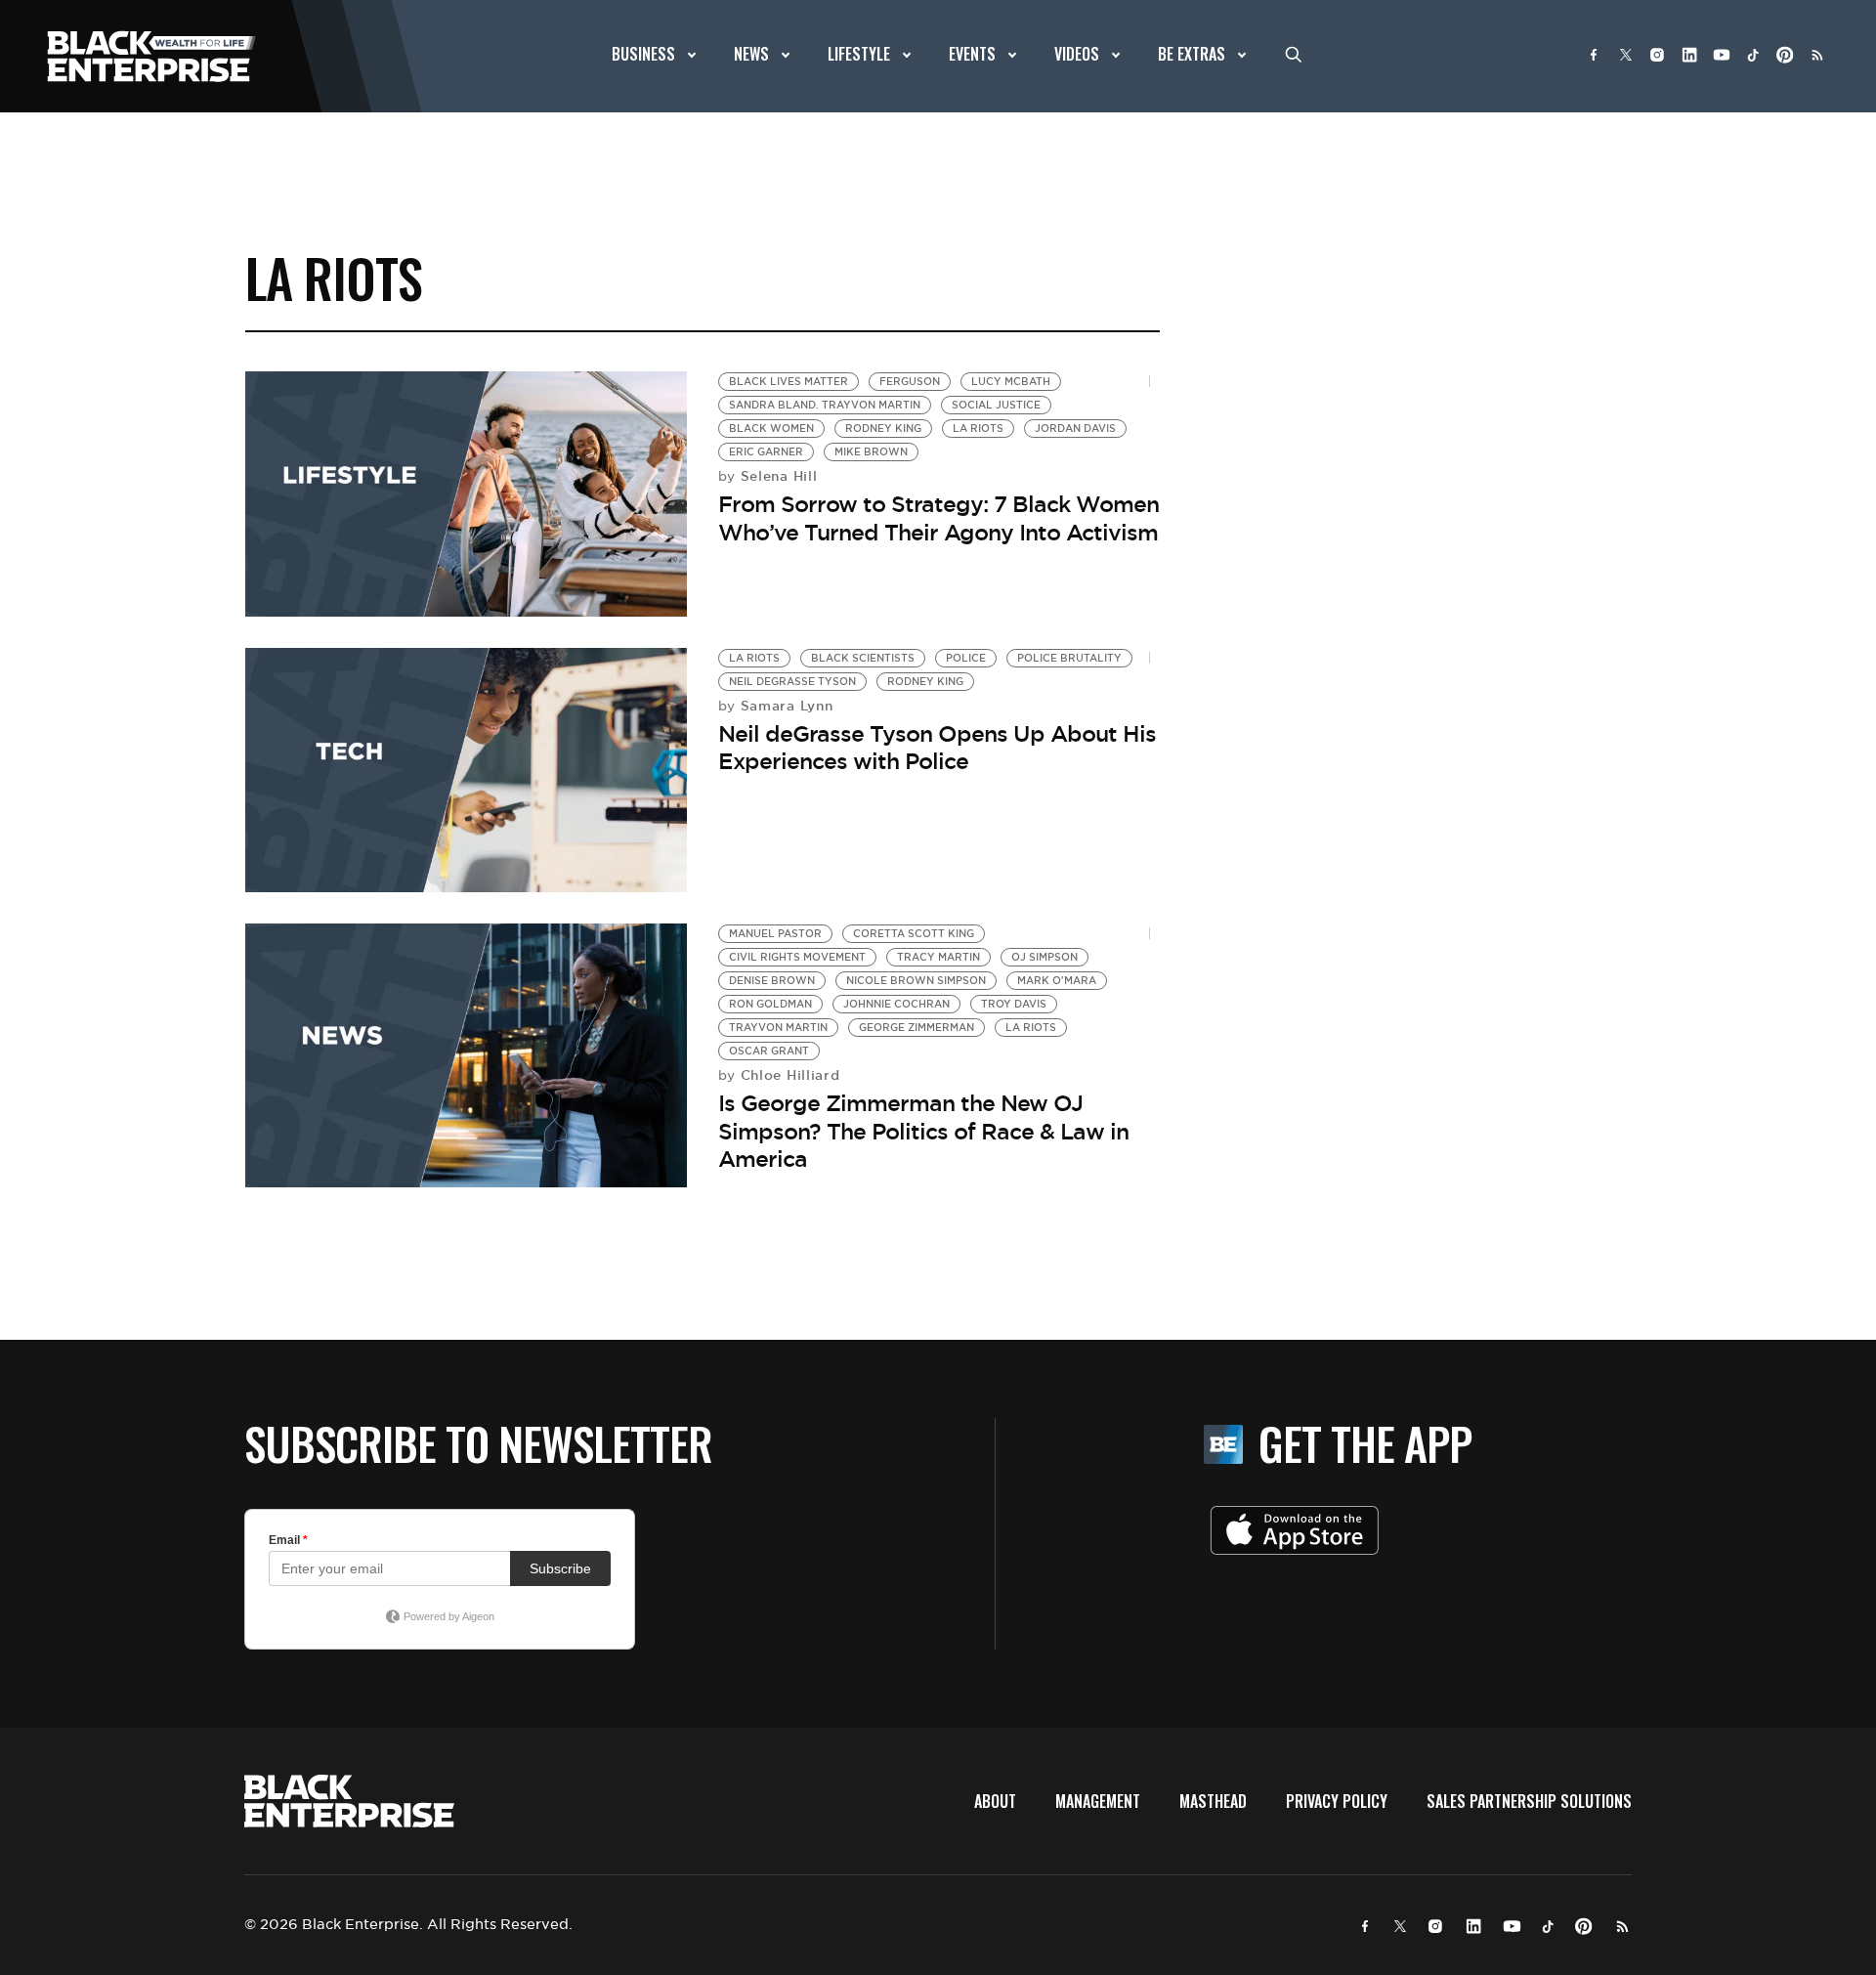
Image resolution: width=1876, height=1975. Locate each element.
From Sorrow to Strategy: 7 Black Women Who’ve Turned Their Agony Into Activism (938, 518)
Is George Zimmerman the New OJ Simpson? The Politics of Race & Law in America (923, 1131)
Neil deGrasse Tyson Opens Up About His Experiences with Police (937, 748)
